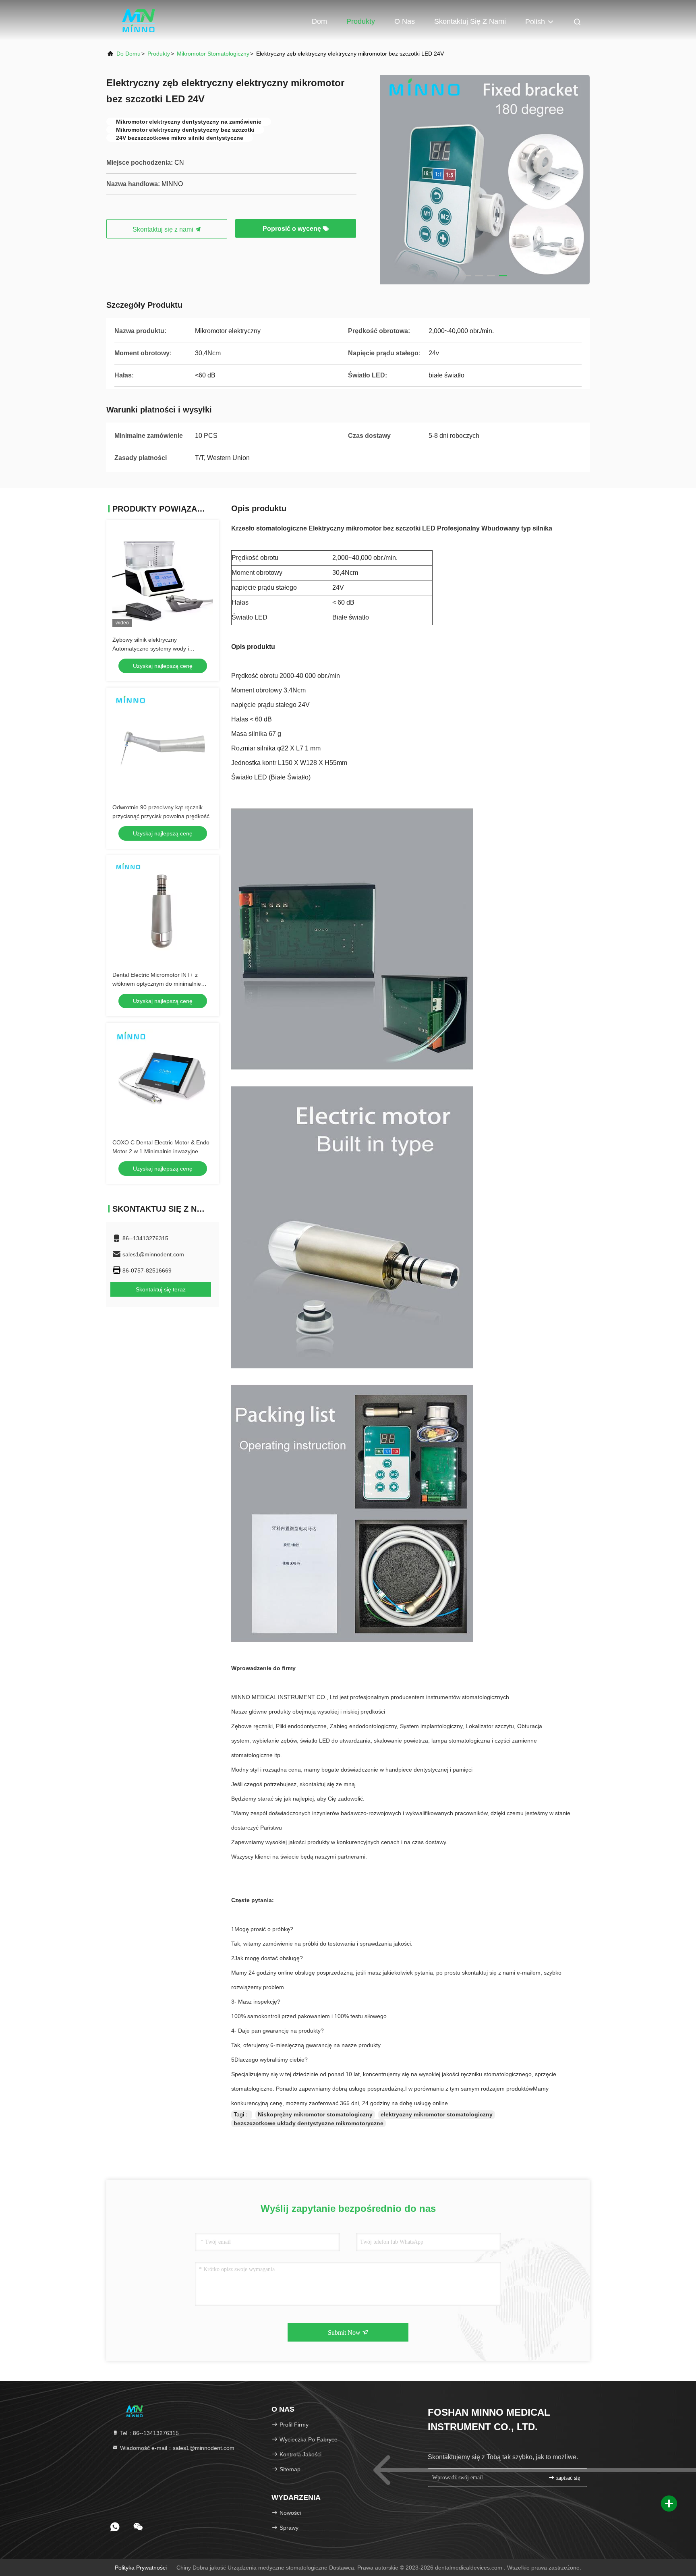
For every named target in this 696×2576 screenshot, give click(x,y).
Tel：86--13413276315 (149, 2433)
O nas (405, 21)
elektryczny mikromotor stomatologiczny (437, 2114)
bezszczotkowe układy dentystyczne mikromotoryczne (309, 2123)
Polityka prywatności (141, 2568)
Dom (319, 21)
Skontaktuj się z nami (470, 21)
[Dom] (139, 20)
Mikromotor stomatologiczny (213, 54)
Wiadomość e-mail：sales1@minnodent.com (176, 2448)
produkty (159, 54)
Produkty (361, 21)
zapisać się (567, 2478)
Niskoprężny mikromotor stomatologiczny (315, 2114)
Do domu (128, 54)
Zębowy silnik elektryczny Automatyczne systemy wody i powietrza (151, 649)
